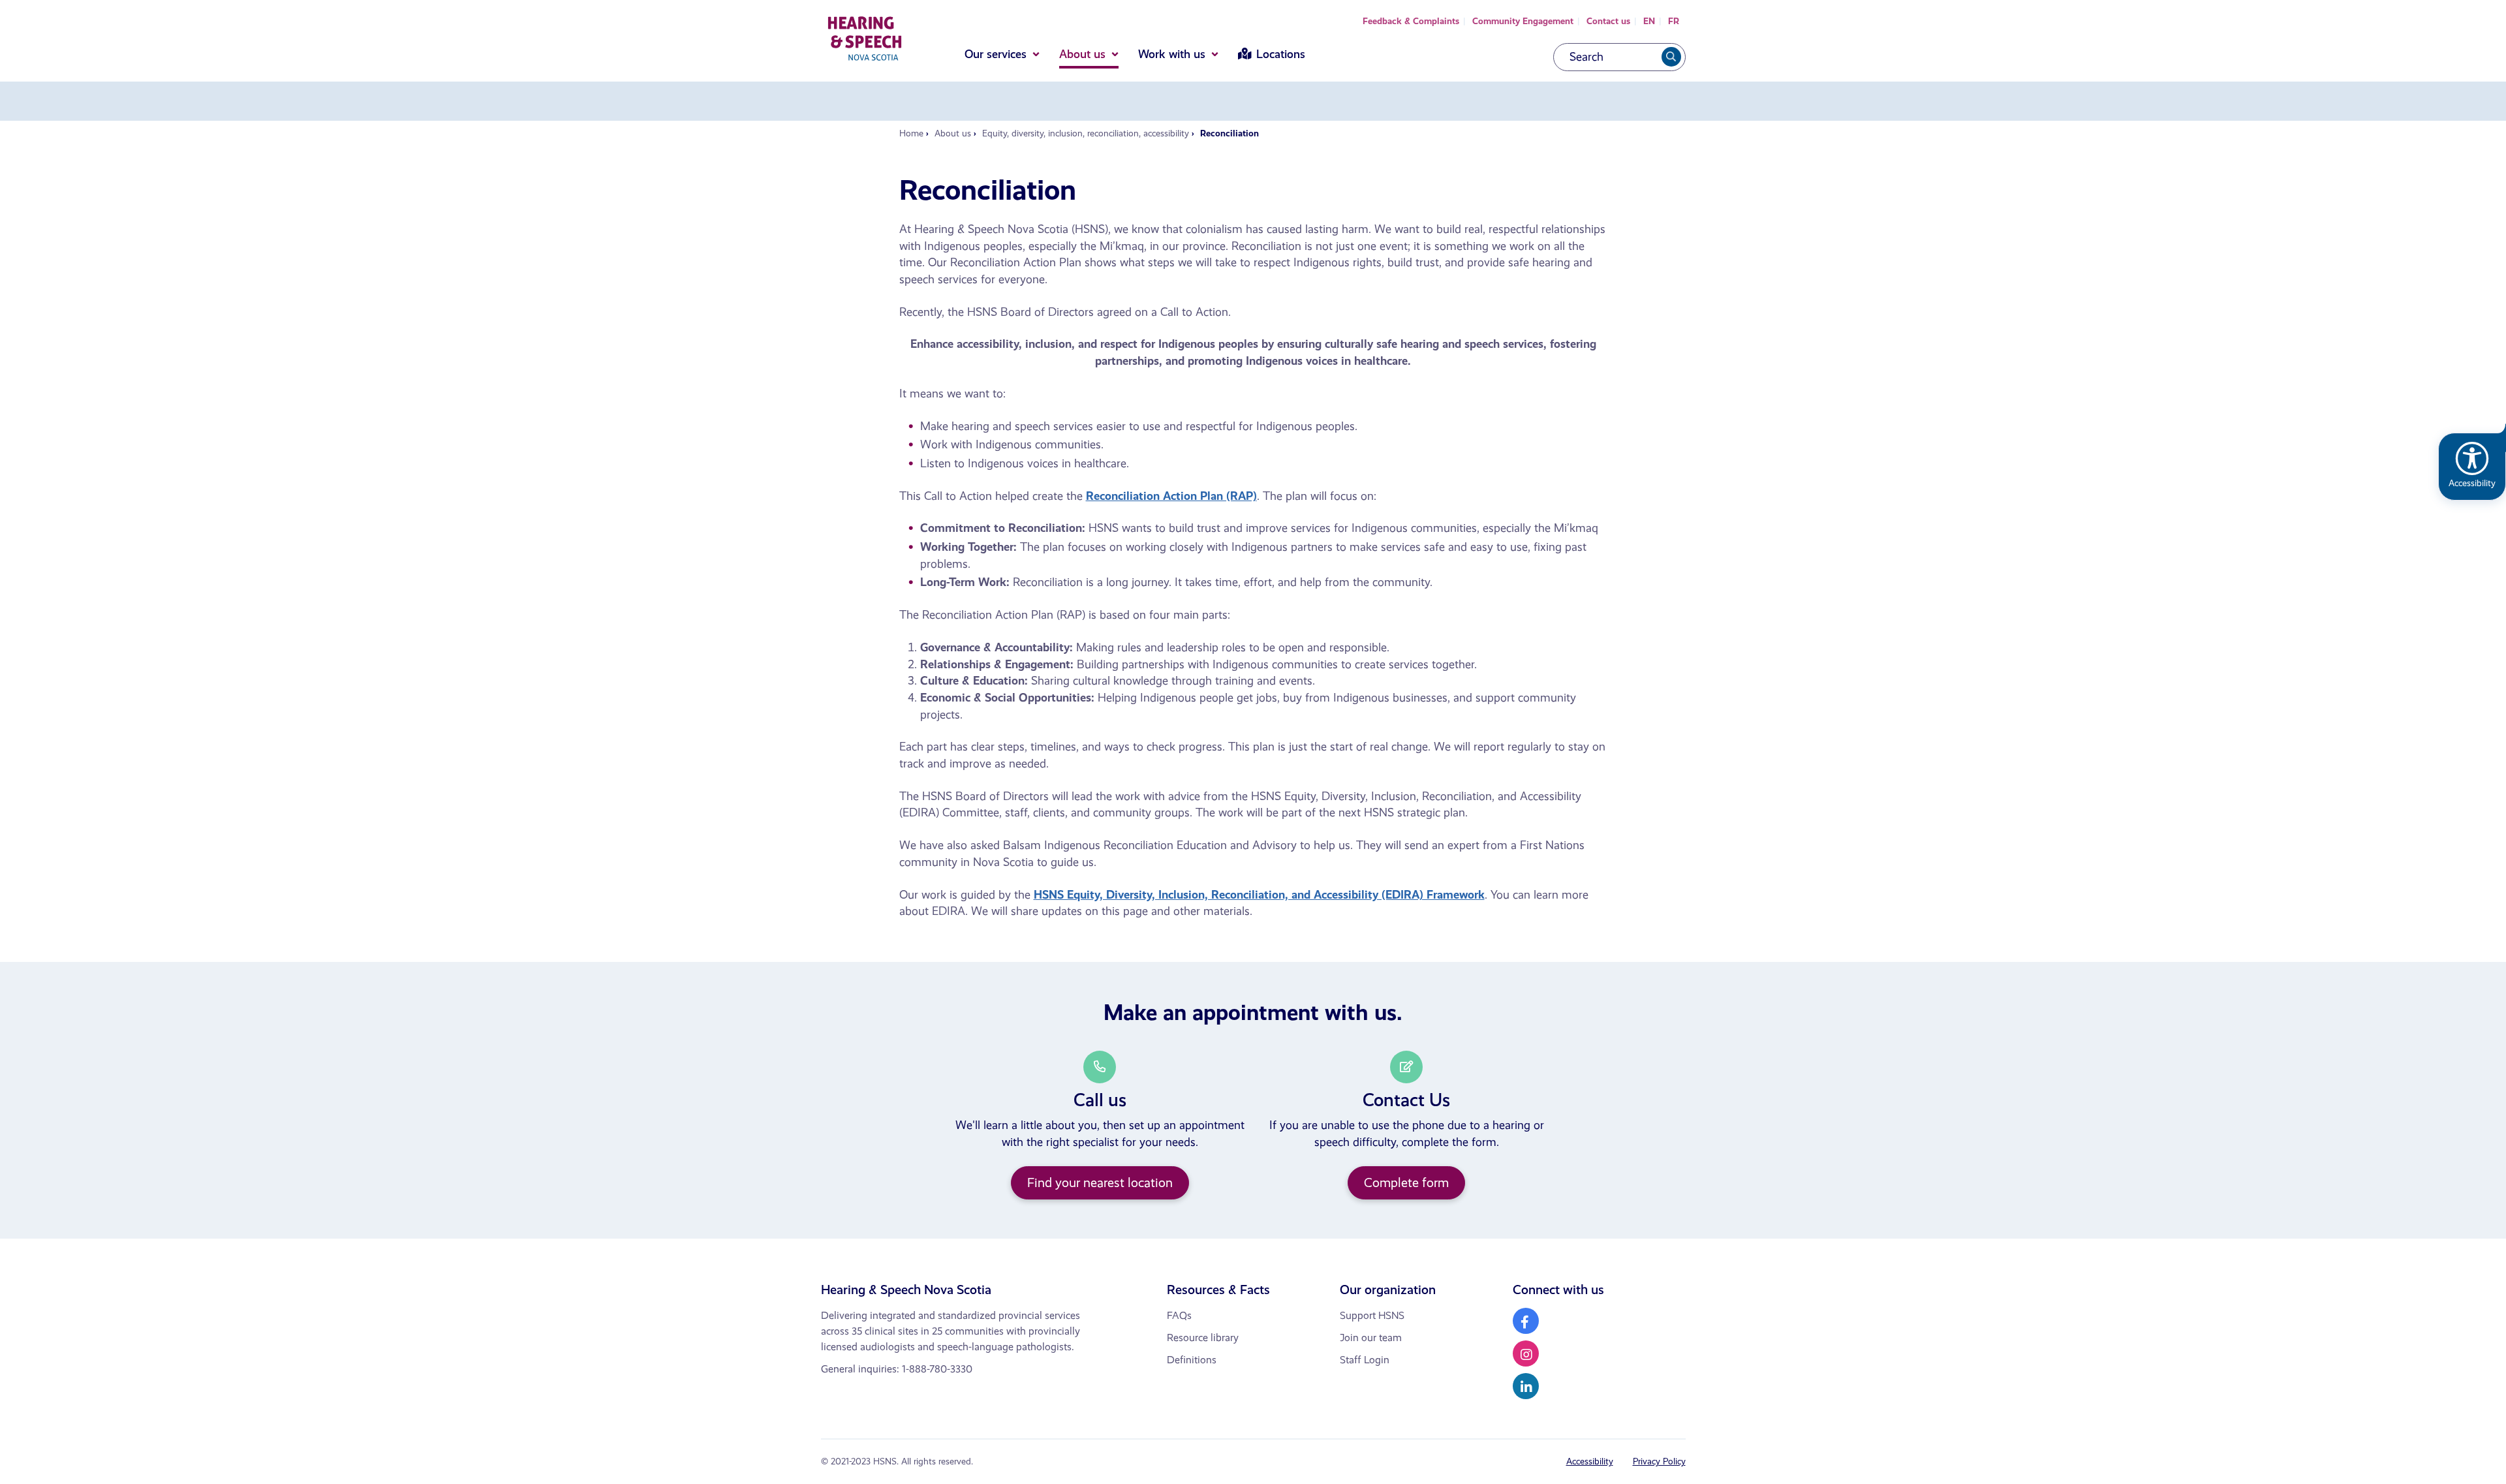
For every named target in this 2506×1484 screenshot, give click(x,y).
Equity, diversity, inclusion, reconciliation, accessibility (1086, 133)
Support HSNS (1372, 1315)
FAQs (1179, 1315)
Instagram (1526, 1353)
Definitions (1192, 1360)
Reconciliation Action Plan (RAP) (1171, 496)
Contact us (1608, 21)
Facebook (1526, 1321)
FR (1674, 21)
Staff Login (1365, 1360)
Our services (996, 54)
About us (1082, 54)
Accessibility (1590, 1461)
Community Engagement (1523, 21)
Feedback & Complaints (1411, 21)
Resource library (1203, 1337)
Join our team (1371, 1337)
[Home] (865, 41)
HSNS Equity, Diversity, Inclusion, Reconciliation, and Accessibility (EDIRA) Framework (1259, 895)
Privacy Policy (1659, 1461)
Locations (1281, 54)
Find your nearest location (1100, 1183)
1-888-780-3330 (937, 1369)
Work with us (1172, 54)
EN (1649, 21)
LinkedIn (1526, 1386)
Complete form (1406, 1183)
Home (911, 133)
